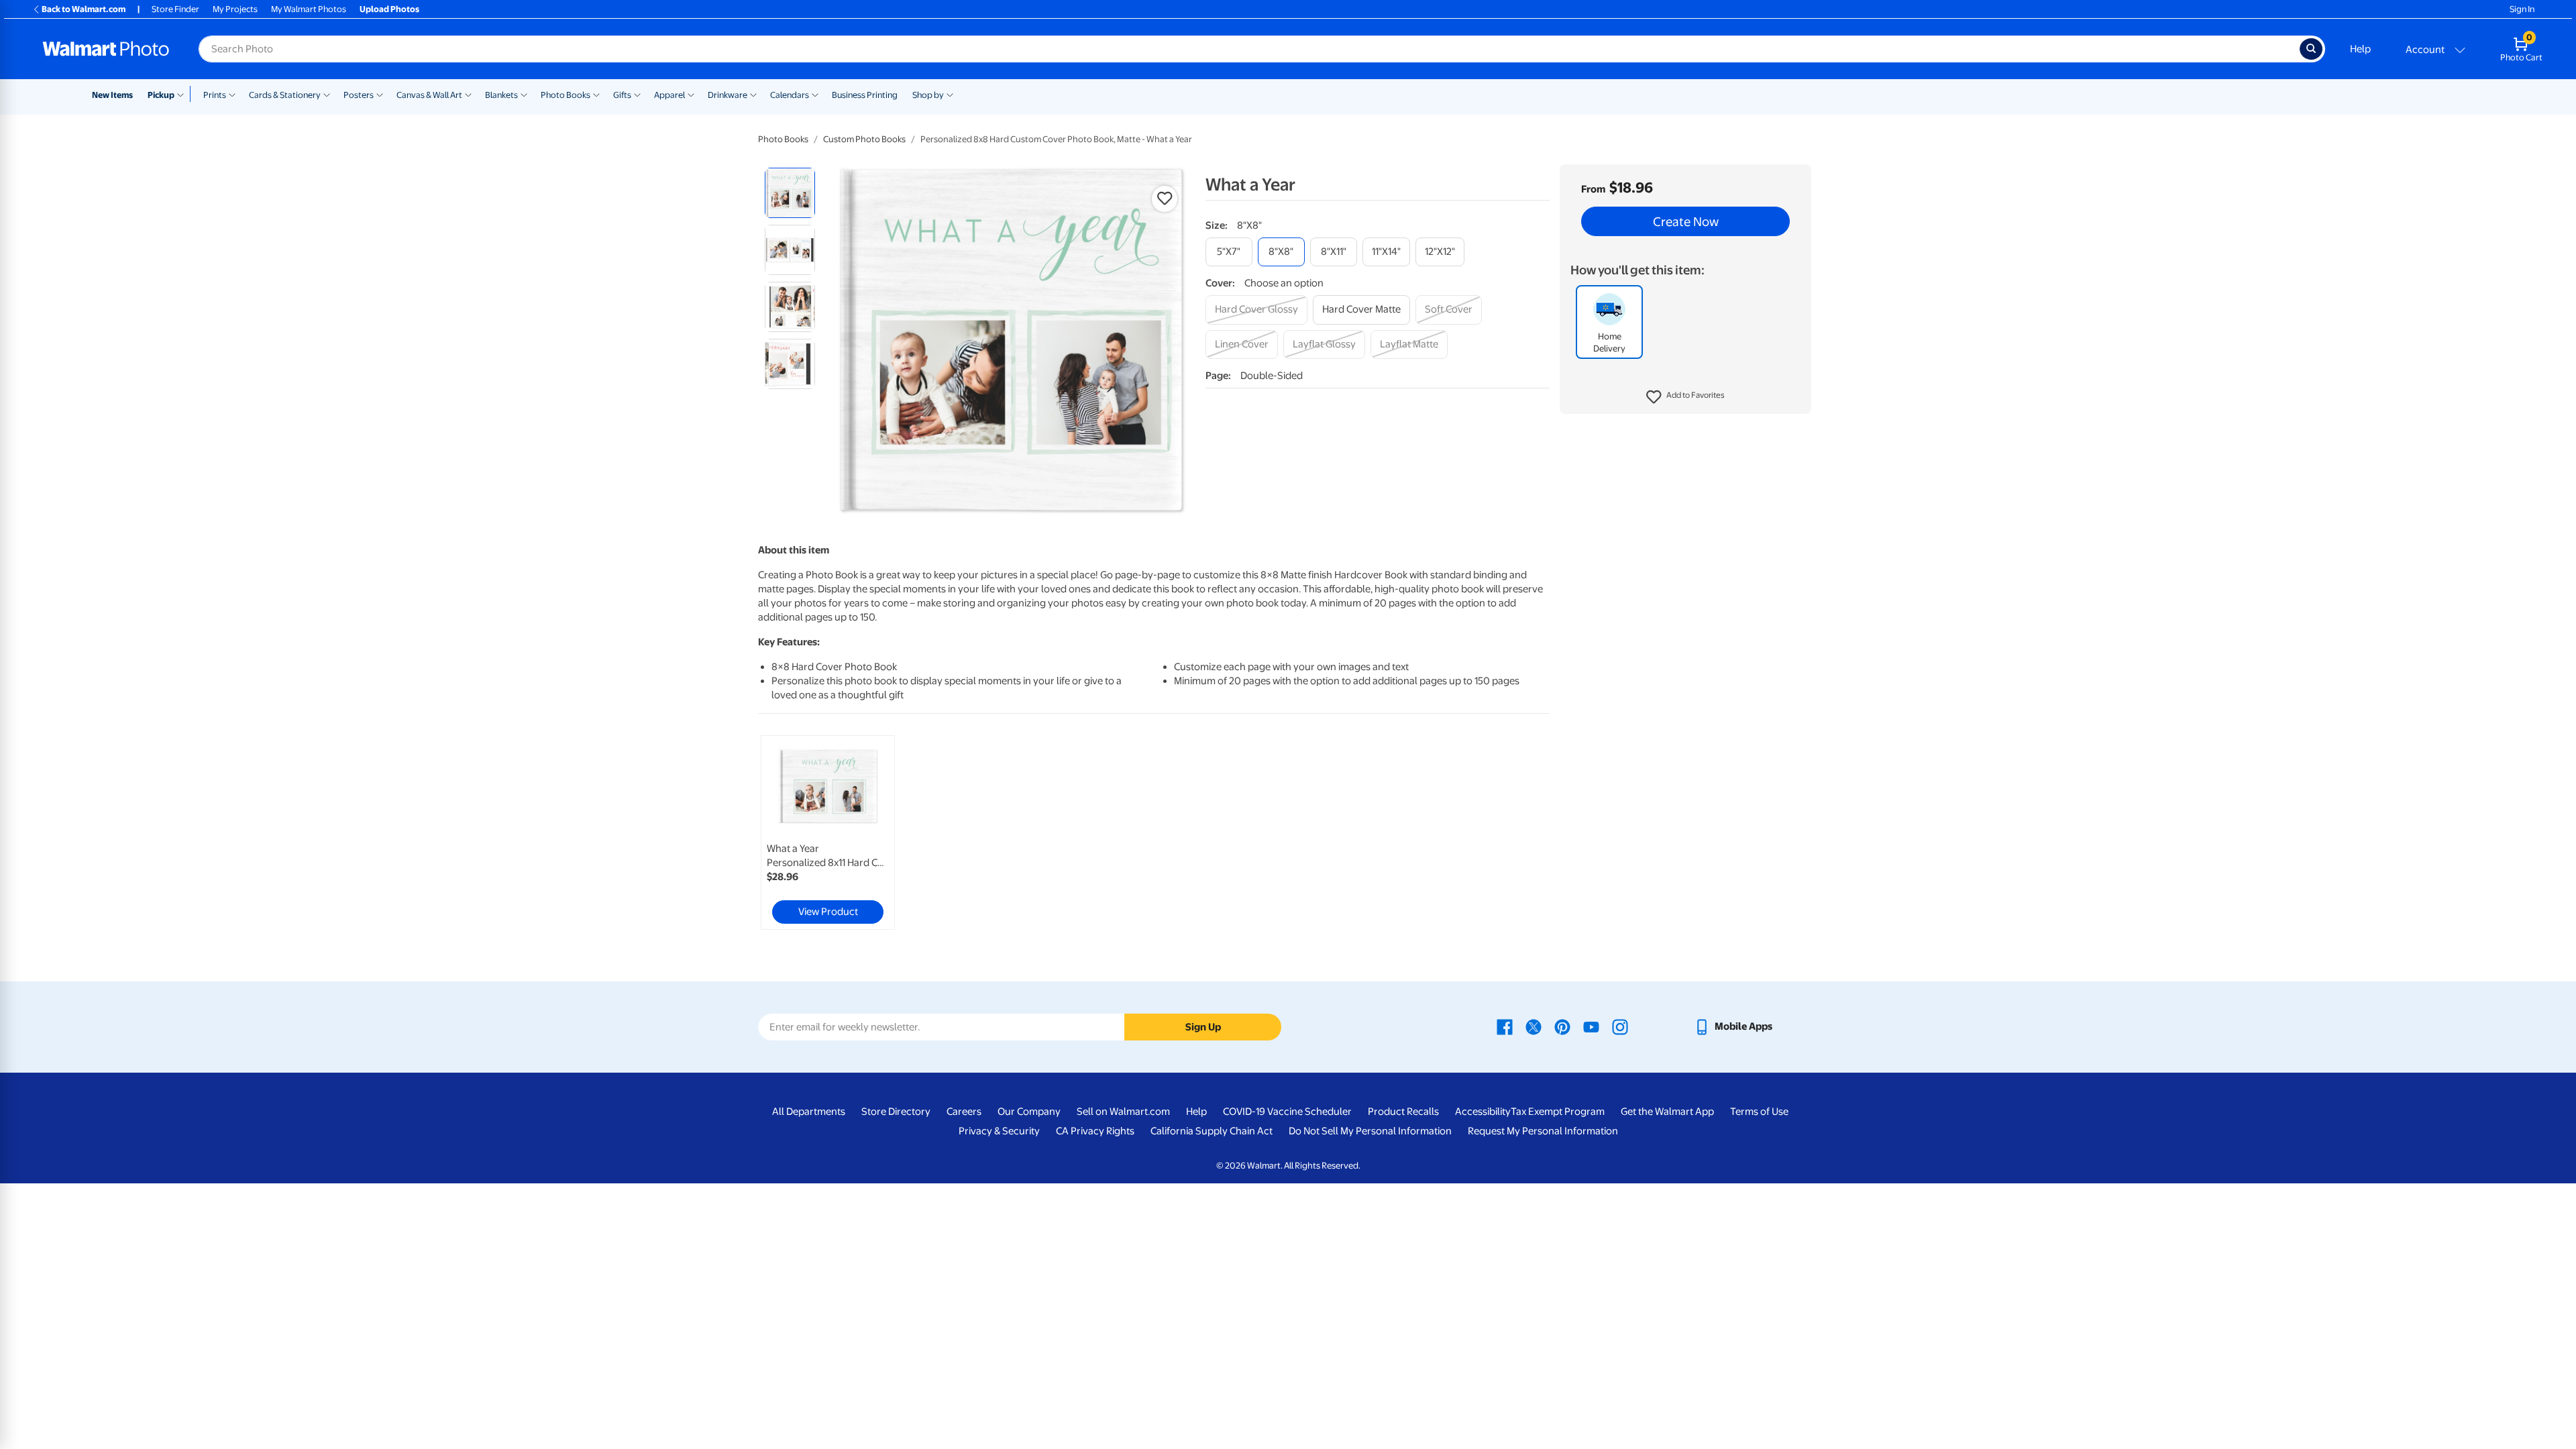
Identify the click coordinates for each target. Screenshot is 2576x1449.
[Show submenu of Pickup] (183, 94)
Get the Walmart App (1667, 1112)
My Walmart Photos (309, 9)
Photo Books (566, 95)
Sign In (2522, 9)
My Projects (235, 9)
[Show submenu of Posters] (380, 94)
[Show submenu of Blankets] (524, 94)
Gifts (622, 95)
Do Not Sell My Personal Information (1370, 1131)
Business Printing (865, 95)
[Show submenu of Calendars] (815, 94)
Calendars (790, 95)
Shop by (928, 95)
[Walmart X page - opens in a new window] (1534, 1026)
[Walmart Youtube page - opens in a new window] (1591, 1026)
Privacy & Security (999, 1131)
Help (2360, 49)
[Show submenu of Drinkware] (753, 94)
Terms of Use (1759, 1112)
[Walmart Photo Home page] (106, 49)
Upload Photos (389, 9)
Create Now (1686, 221)
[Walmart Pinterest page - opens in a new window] (1562, 1026)
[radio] (790, 193)
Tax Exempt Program (1558, 1112)
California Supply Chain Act (1212, 1131)
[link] (828, 833)
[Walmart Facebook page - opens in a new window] (1505, 1026)
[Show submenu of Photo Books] (596, 94)
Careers (964, 1112)
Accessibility (1483, 1112)
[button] (1685, 397)
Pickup (161, 95)
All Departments (809, 1112)
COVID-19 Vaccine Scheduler (1287, 1112)
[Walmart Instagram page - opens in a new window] (1620, 1026)
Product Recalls (1403, 1112)
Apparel (669, 95)
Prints (215, 95)
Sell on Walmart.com (1123, 1112)
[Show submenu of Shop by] (950, 94)
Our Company (1029, 1112)
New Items (112, 95)
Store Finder (175, 9)
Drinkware (728, 95)
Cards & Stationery (285, 95)
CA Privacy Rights (1095, 1131)
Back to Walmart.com (84, 9)
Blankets (501, 95)
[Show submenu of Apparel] (691, 94)
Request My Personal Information (1543, 1131)
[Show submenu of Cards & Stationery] (327, 94)
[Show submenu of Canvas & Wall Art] (468, 94)
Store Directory (896, 1112)
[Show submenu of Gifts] (637, 94)
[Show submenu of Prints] (232, 94)
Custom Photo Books (864, 139)
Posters (359, 95)
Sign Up (1203, 1027)
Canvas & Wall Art (429, 95)
